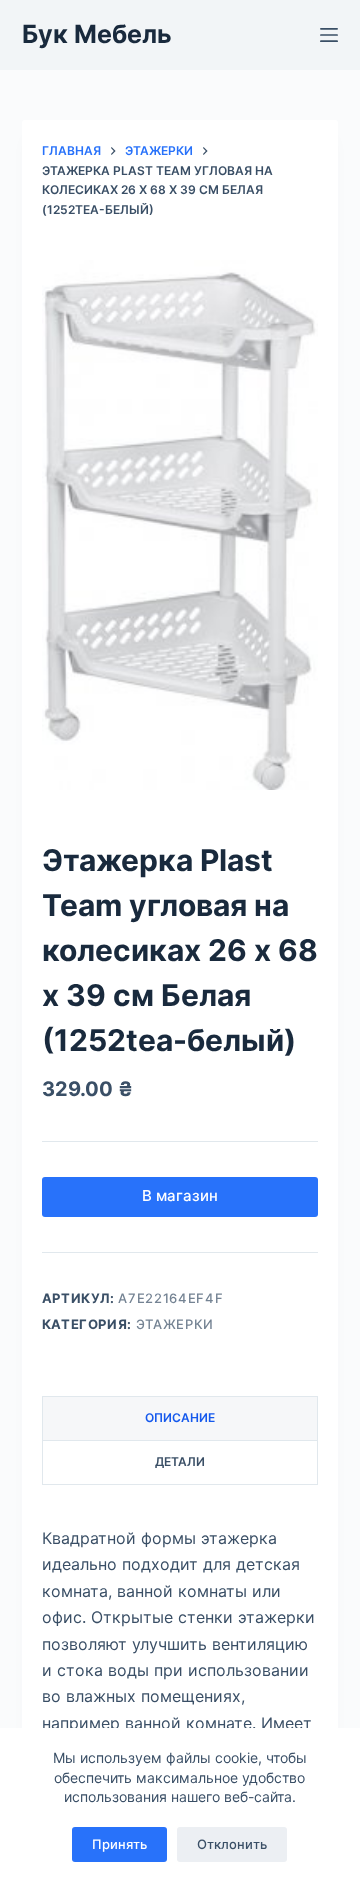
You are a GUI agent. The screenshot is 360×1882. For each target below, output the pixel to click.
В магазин (180, 1195)
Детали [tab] (180, 1461)
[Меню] (329, 35)
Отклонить (232, 1844)
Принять (119, 1844)
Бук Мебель (97, 34)
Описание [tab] (180, 1417)
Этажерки (175, 1324)
